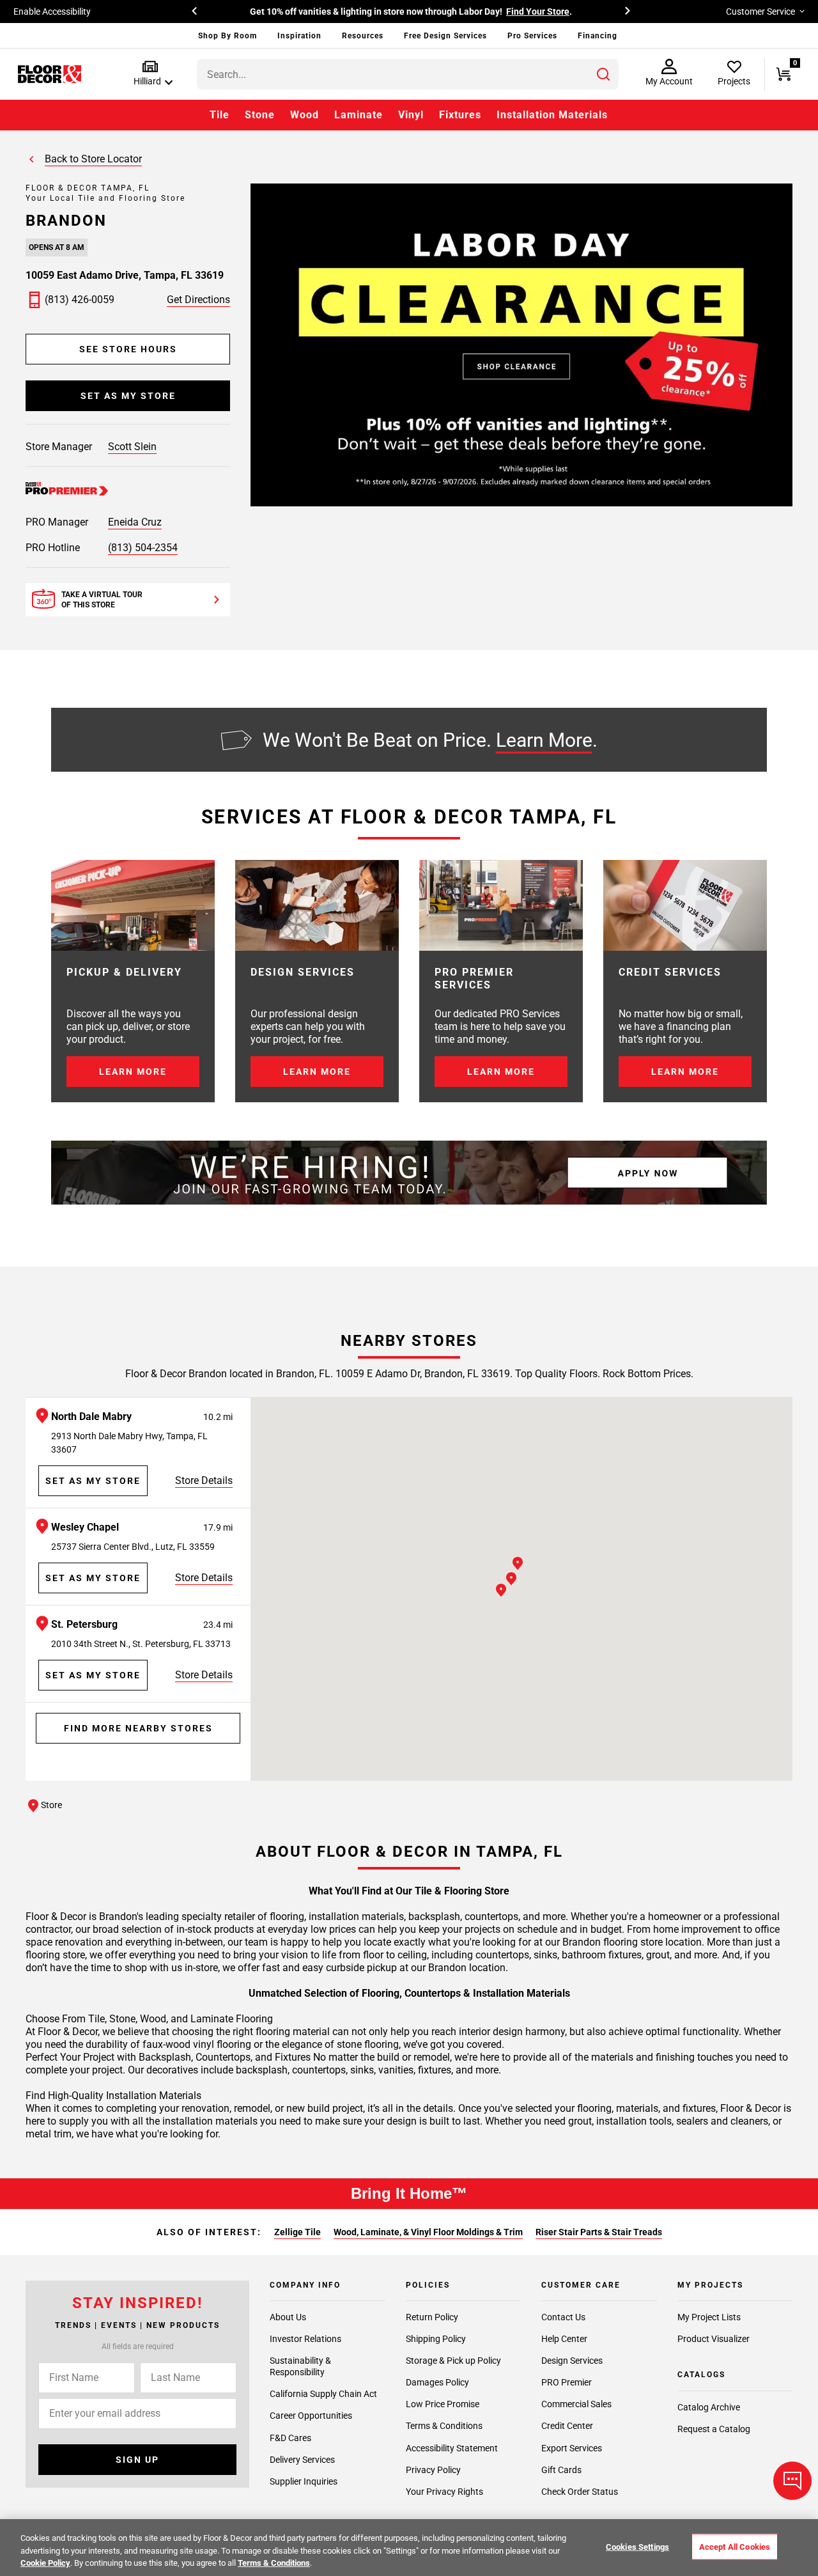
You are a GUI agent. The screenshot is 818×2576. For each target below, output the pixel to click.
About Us (288, 2317)
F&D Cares (290, 2438)
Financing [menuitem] (598, 36)
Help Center (564, 2339)
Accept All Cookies (735, 2546)
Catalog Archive (709, 2407)
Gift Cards (561, 2470)
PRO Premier (567, 2382)
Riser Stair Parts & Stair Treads (599, 2232)
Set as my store (128, 396)
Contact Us (563, 2317)
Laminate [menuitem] (359, 115)
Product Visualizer (714, 2339)
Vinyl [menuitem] (411, 115)
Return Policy (432, 2317)
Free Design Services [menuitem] (445, 36)
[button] (150, 74)
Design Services (572, 2361)
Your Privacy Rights (444, 2492)
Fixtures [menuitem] (460, 115)
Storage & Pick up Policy (453, 2361)
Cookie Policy (45, 2563)
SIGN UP (137, 2460)
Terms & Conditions (444, 2426)
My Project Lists (709, 2317)
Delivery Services (302, 2460)
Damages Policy (437, 2382)
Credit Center (567, 2426)
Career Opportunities (311, 2416)
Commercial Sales (576, 2404)
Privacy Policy (433, 2470)
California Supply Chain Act (323, 2394)
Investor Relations (305, 2339)
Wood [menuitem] (305, 115)
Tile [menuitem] (220, 115)
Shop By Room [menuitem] (228, 36)
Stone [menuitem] (260, 115)
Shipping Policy (436, 2339)
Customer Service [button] (760, 12)
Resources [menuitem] (363, 36)
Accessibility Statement (452, 2448)
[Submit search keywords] (603, 74)
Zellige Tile (297, 2232)
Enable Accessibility (52, 12)
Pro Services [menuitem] (532, 36)
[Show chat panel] (792, 2481)
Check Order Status (580, 2492)
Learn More (544, 739)
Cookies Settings (637, 2546)
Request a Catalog (714, 2429)
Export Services (572, 2448)
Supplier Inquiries (304, 2481)
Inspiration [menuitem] (299, 36)
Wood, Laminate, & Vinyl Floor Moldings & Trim (428, 2232)
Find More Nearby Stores (138, 1728)
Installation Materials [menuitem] (552, 115)
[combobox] (408, 74)
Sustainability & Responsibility (300, 2366)
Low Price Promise (443, 2404)
